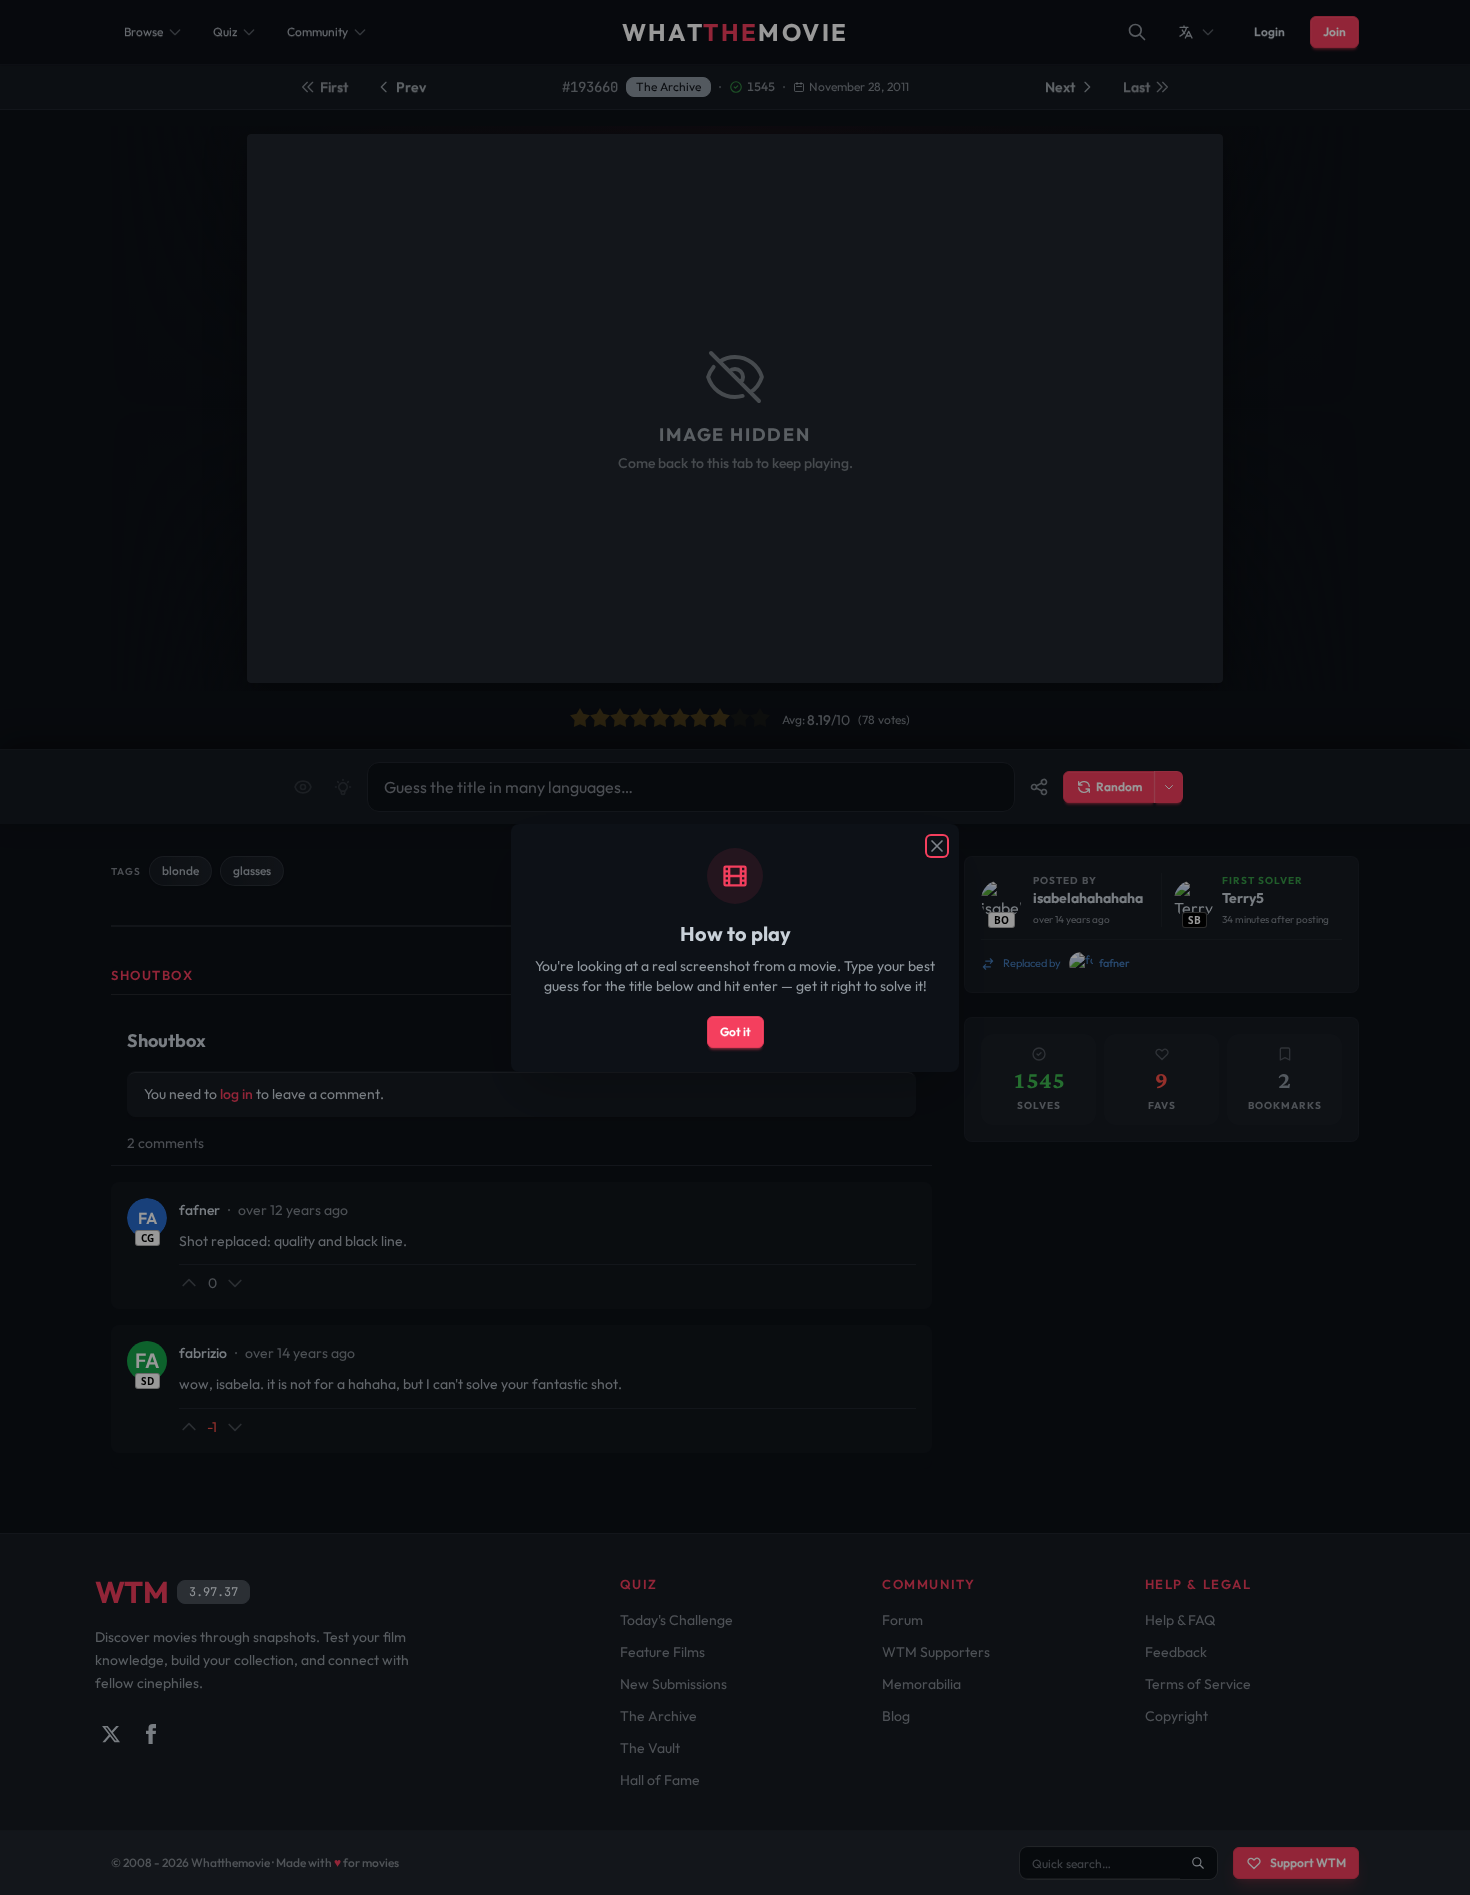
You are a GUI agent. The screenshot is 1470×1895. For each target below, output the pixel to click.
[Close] (937, 846)
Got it (735, 1031)
